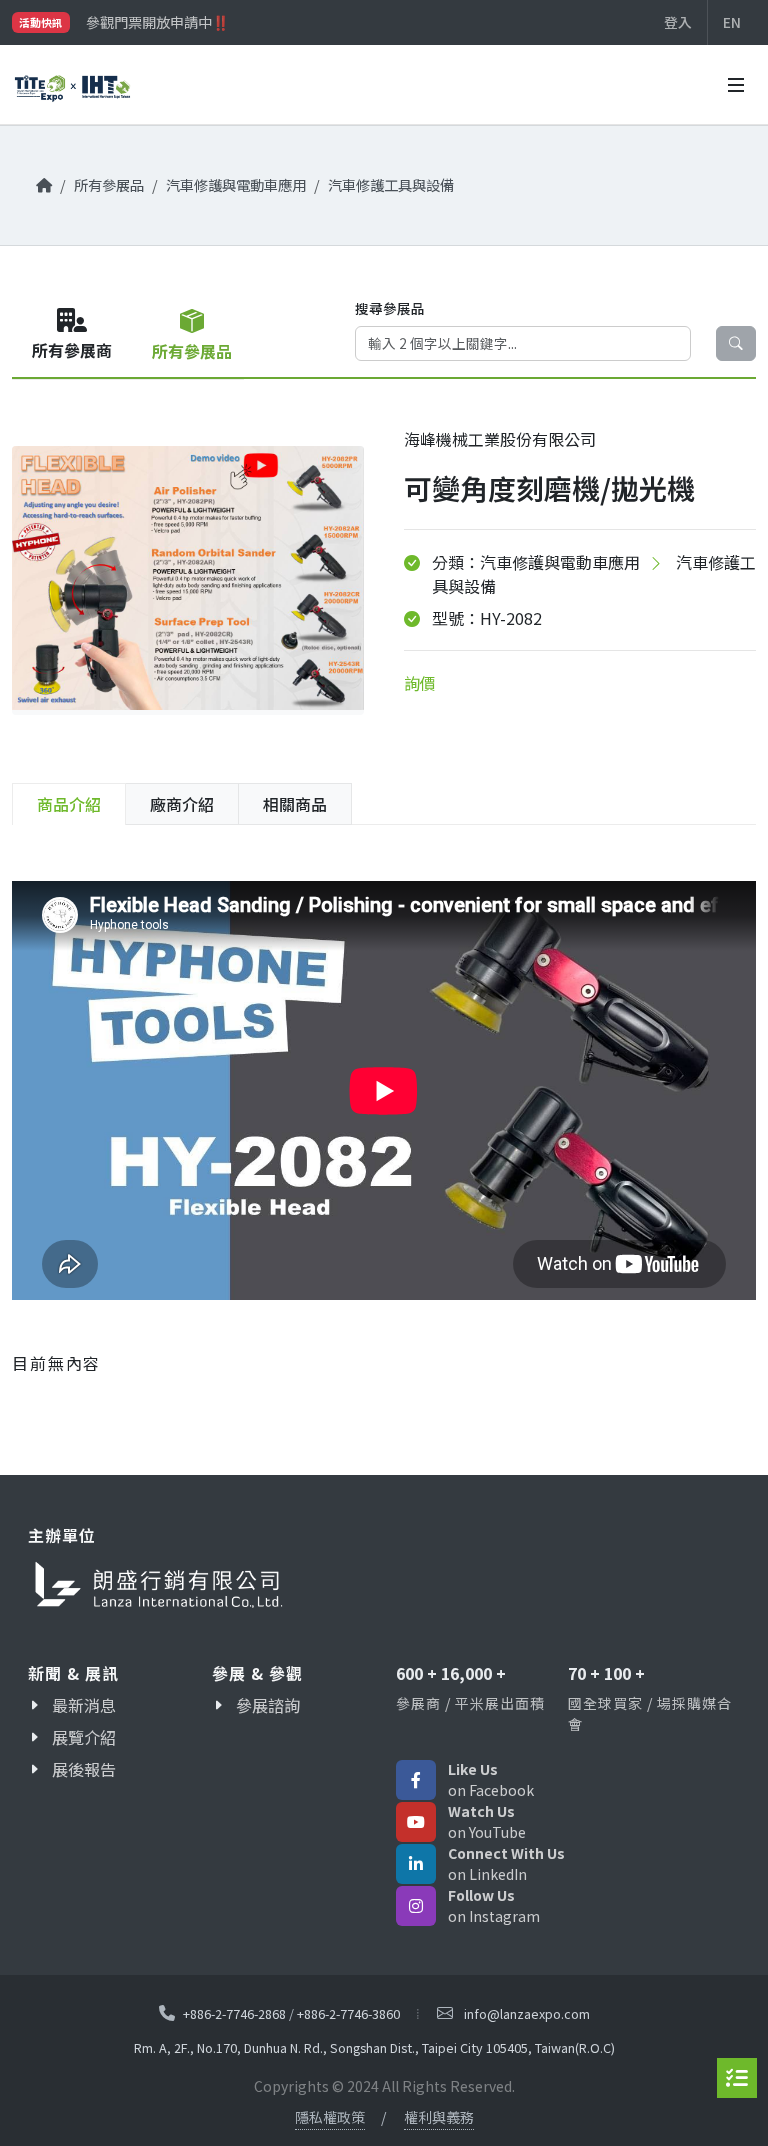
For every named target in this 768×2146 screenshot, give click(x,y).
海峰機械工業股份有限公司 (500, 439)
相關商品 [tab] (295, 804)
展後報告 (84, 1769)
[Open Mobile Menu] (736, 85)
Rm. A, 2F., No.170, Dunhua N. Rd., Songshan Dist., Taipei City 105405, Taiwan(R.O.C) (374, 2047)
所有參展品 (109, 184)
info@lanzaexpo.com (527, 2013)
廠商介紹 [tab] (182, 804)
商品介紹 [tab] (69, 804)
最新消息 (84, 1705)
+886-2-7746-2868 (234, 2012)
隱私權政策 (330, 2117)
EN (732, 22)
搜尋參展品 (390, 308)
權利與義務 (439, 2117)
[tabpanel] (384, 1118)
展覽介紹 (84, 1737)
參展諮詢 (268, 1705)
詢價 (420, 683)
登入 (678, 22)
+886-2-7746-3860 (348, 2012)
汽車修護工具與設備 (391, 184)
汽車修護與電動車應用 (236, 184)
